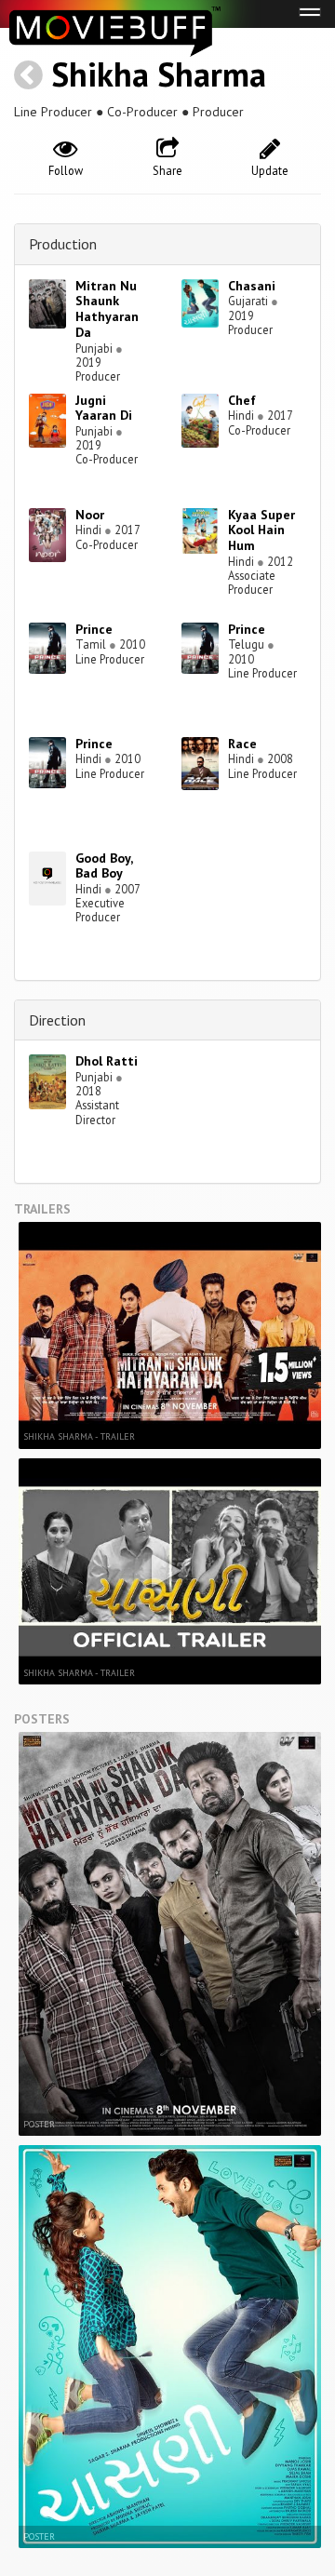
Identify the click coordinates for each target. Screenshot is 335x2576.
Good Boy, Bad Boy (104, 866)
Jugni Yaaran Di (104, 408)
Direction (57, 1020)
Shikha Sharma (159, 74)
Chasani (252, 286)
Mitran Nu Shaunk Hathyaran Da (107, 309)
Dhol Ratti (107, 1061)
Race (242, 744)
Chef (242, 400)
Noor (90, 515)
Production (63, 244)
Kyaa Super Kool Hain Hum (261, 530)
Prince (94, 629)
